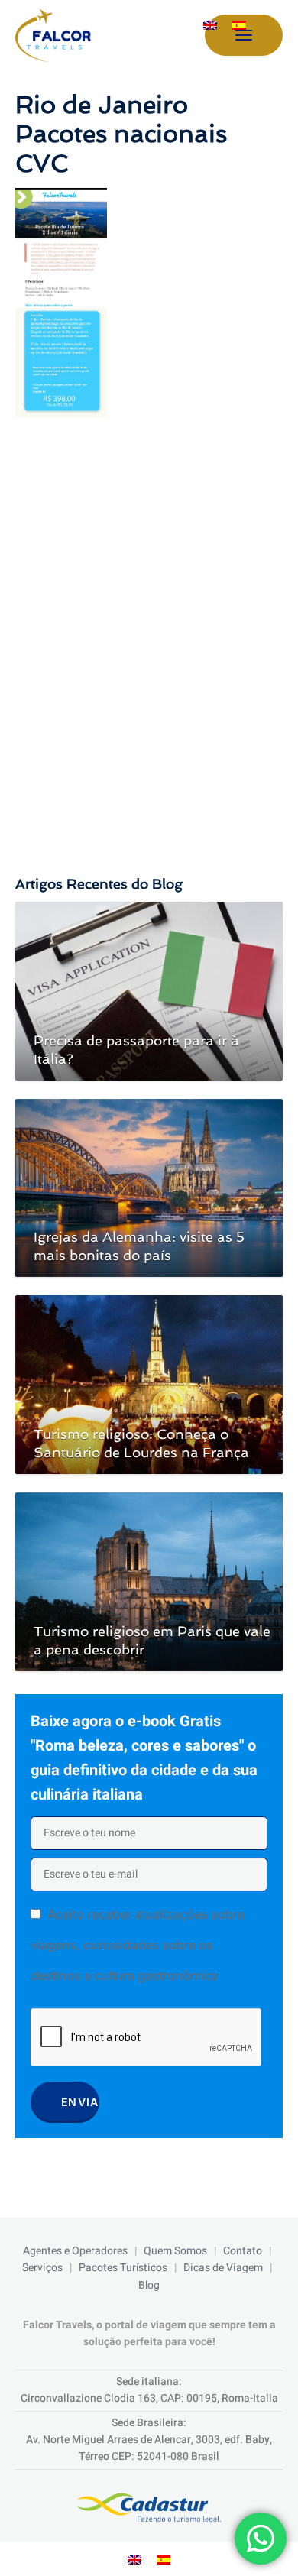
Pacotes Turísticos (123, 2268)
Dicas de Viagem (223, 2268)
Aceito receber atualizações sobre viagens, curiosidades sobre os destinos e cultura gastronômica (138, 1945)
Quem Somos (175, 2251)
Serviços (42, 2268)
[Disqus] (149, 631)
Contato (243, 2251)
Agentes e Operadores (75, 2251)
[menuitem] (210, 26)
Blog (149, 2285)
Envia (80, 2102)
